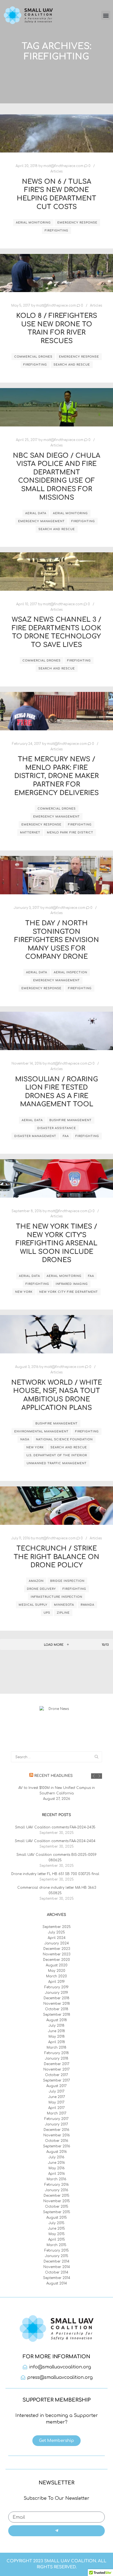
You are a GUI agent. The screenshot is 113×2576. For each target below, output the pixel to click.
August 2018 (57, 2020)
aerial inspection (70, 972)
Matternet (30, 832)
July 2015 (56, 2223)
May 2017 (56, 2102)
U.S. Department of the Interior (57, 1455)
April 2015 (57, 2239)
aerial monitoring (33, 223)
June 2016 (56, 2163)
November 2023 (56, 1954)
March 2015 (56, 2245)
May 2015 (57, 2234)
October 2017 (56, 2075)
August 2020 (57, 1965)
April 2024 (57, 1938)
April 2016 (57, 2174)
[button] (106, 15)
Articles (56, 172)
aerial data (36, 513)
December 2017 (57, 2064)
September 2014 (57, 2278)
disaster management (35, 1136)
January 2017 (56, 2124)
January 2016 (57, 2190)
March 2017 (57, 2113)
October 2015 (57, 2207)
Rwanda (87, 1605)
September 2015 (57, 2212)
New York (24, 1292)
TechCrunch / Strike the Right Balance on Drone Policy (56, 1557)
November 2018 (57, 2004)
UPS (47, 1613)
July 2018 (56, 2026)
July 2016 (56, 2157)
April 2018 (57, 2042)
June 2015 (56, 2229)
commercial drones (33, 357)
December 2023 (57, 1949)
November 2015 (57, 2201)
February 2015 (57, 2250)
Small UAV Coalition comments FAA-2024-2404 (55, 1841)
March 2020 (56, 1976)
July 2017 (57, 2091)
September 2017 (56, 2080)
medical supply (33, 1605)
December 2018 (56, 1998)
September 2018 (57, 2015)
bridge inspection (67, 1581)
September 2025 (57, 1927)
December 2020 (56, 1960)
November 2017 (56, 2069)
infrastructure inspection (56, 1597)
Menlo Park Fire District (70, 832)
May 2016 (57, 2168)
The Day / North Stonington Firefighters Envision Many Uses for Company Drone (57, 940)
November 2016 (57, 2135)
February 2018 (57, 2053)
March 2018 (56, 2048)
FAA (66, 1136)
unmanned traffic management (57, 1463)
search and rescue (72, 365)
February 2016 (57, 2185)
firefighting (56, 231)
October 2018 (57, 2009)
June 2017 (57, 2097)
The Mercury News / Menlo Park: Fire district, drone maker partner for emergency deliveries (56, 776)
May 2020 (57, 1971)
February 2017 (56, 2119)
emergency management (41, 521)
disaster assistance (57, 1128)
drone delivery (41, 1589)
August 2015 (57, 2218)
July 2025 (56, 1932)
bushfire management (70, 1120)
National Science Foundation (64, 1439)
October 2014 (57, 2272)
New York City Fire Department (69, 1292)
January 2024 (57, 1943)
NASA (25, 1439)
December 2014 (56, 2261)
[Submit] (56, 2531)
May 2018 (57, 2037)
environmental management (41, 1431)
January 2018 (57, 2058)
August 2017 (56, 2086)
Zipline (63, 1613)
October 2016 (57, 2141)
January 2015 (57, 2256)
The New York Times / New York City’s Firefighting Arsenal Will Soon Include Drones (56, 1243)
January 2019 (56, 1993)
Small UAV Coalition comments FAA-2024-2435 (55, 1827)
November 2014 (57, 2267)
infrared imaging (72, 1284)
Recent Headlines (53, 1776)
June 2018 (56, 2031)
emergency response (77, 223)
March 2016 (56, 2179)
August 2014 (57, 2283)
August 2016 (57, 2152)
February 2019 (56, 1987)
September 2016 (57, 2146)
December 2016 (56, 2130)
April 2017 (56, 2108)
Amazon (36, 1581)
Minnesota (64, 1605)
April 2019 (56, 1982)
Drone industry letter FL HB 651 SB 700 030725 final (55, 1874)
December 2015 (56, 2196)
